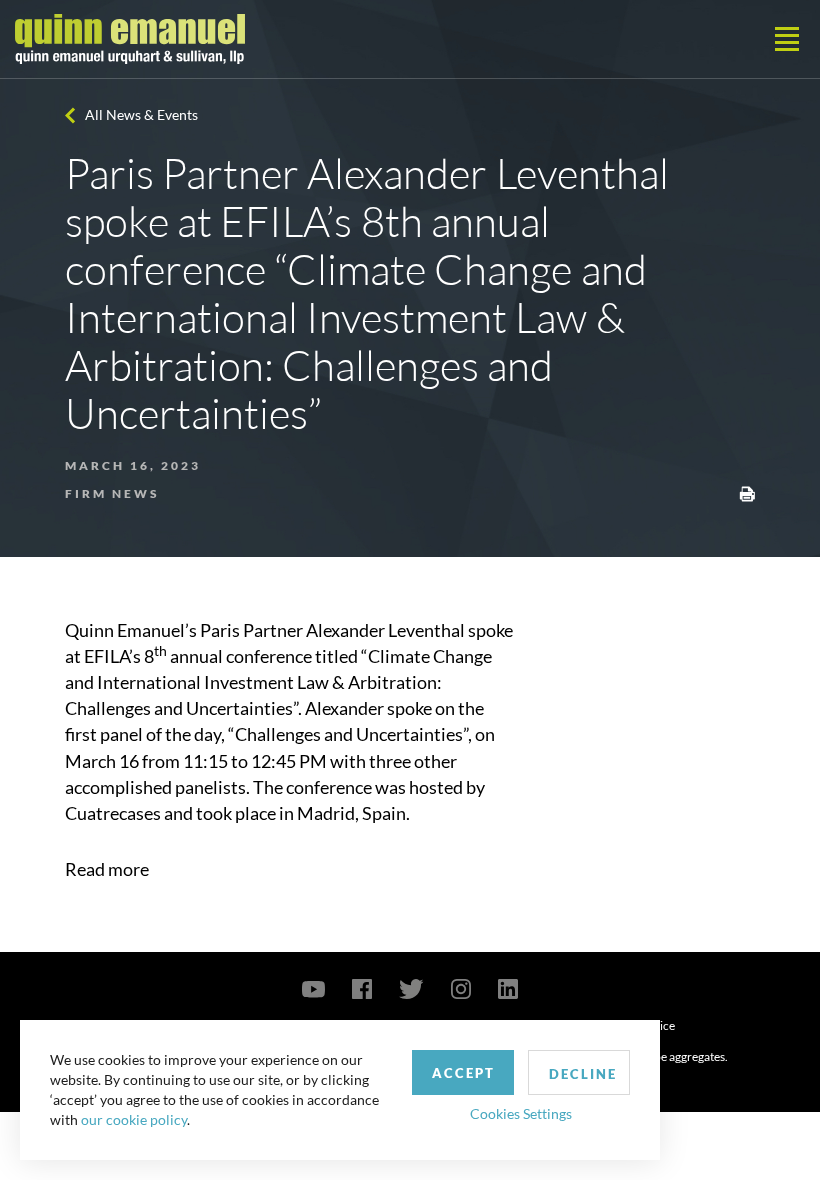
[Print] (747, 492)
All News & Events (141, 114)
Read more (107, 869)
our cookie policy (134, 1119)
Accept (463, 1073)
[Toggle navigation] (787, 39)
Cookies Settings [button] (521, 1113)
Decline (583, 1074)
